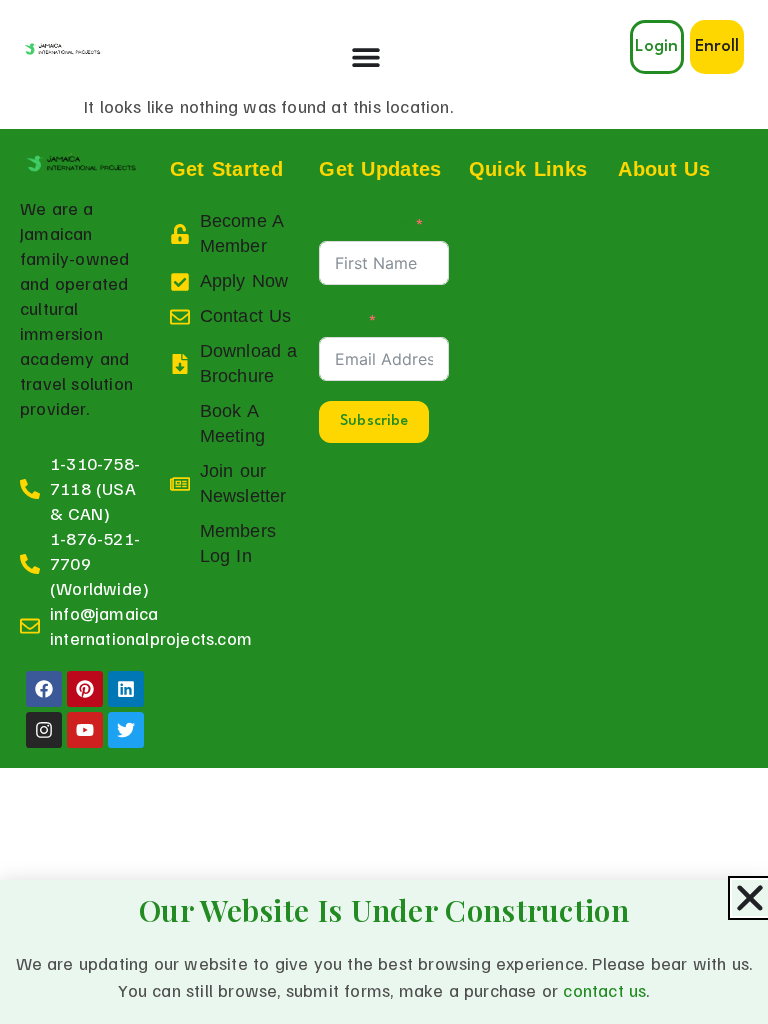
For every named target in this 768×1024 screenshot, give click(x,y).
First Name (363, 223)
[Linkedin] (126, 689)
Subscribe (374, 421)
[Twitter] (126, 730)
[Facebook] (44, 689)
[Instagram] (44, 730)
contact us (604, 990)
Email (340, 319)
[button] (717, 47)
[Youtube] (85, 730)
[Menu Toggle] (366, 57)
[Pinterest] (85, 689)
